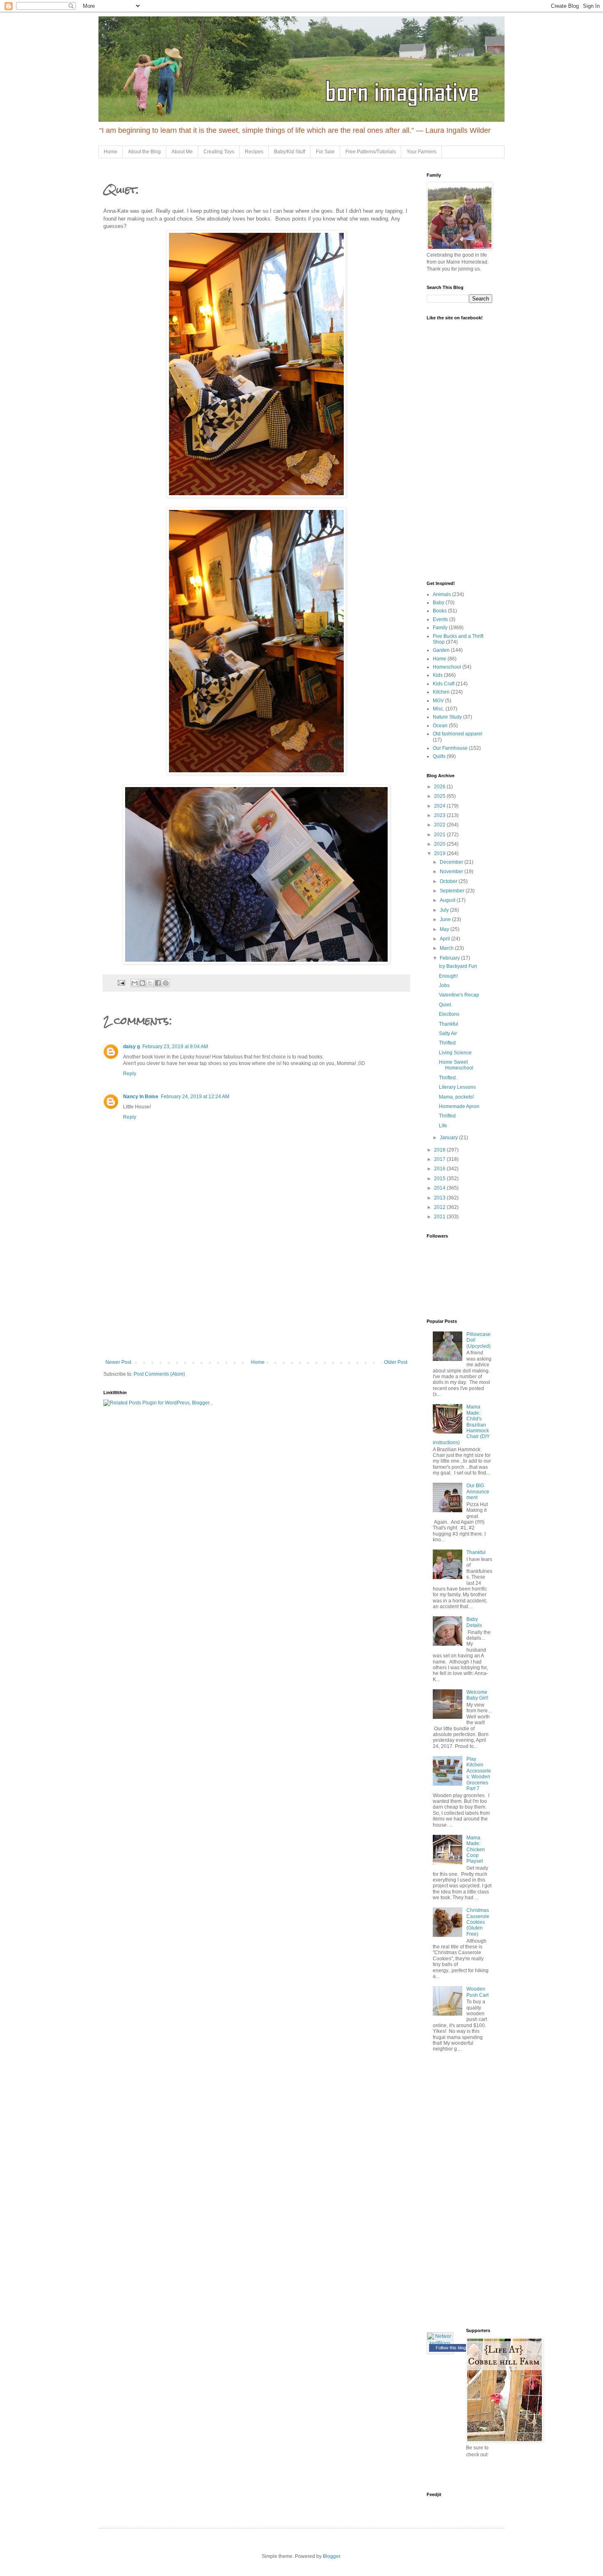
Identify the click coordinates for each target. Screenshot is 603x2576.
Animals (442, 594)
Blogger (331, 2556)
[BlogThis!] (142, 983)
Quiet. (445, 1005)
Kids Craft (444, 684)
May (445, 929)
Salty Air (448, 1033)
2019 (440, 853)
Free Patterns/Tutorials (371, 152)
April (445, 939)
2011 (440, 1217)
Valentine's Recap (459, 995)
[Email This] (135, 983)
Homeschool (447, 667)
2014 (440, 1188)
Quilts (439, 756)
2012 (440, 1207)
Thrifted (447, 1043)
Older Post (396, 1362)
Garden (441, 650)
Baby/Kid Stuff (290, 152)
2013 (440, 1198)
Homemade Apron (459, 1106)
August (448, 900)
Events (440, 619)
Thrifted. (448, 1078)
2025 (440, 796)
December (452, 862)
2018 (440, 1150)
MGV (438, 701)
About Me (182, 152)
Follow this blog (451, 2348)
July (445, 910)
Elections (449, 1014)
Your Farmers (421, 152)
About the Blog (144, 152)
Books (440, 611)
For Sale (325, 152)
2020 (440, 844)
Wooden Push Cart (477, 1992)
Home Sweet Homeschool (456, 1065)
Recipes (254, 152)
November (452, 872)
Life (443, 1126)
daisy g (131, 1047)
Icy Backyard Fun (458, 966)
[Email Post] (121, 982)
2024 (440, 806)
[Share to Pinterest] (166, 983)
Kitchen (441, 692)
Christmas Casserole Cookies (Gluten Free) (478, 1922)
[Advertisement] (256, 1298)
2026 (440, 787)
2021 (440, 835)
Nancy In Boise (141, 1097)
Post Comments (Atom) (159, 1374)
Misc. (439, 709)
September (453, 891)
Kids (438, 675)
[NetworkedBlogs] (440, 2343)
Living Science (455, 1053)
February (450, 958)
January (449, 1138)
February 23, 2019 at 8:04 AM (175, 1047)
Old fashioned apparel (458, 734)
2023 (440, 815)
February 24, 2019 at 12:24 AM (195, 1097)
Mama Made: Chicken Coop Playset (476, 1850)
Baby (439, 603)
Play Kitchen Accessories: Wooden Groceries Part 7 (479, 1774)
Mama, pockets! (456, 1097)
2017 (440, 1159)
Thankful (449, 1024)
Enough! (448, 976)
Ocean (440, 726)
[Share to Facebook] (158, 983)
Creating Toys (219, 152)
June (446, 919)
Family (440, 628)
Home (111, 152)
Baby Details (474, 1622)
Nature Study (447, 717)
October (449, 881)
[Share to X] (150, 983)
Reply (130, 1074)
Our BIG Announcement (478, 1492)
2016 (440, 1169)
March (447, 948)
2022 (440, 825)
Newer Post (118, 1362)
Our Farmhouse (450, 748)
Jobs (444, 985)
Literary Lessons (457, 1087)
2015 (440, 1179)
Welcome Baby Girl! (477, 1695)
